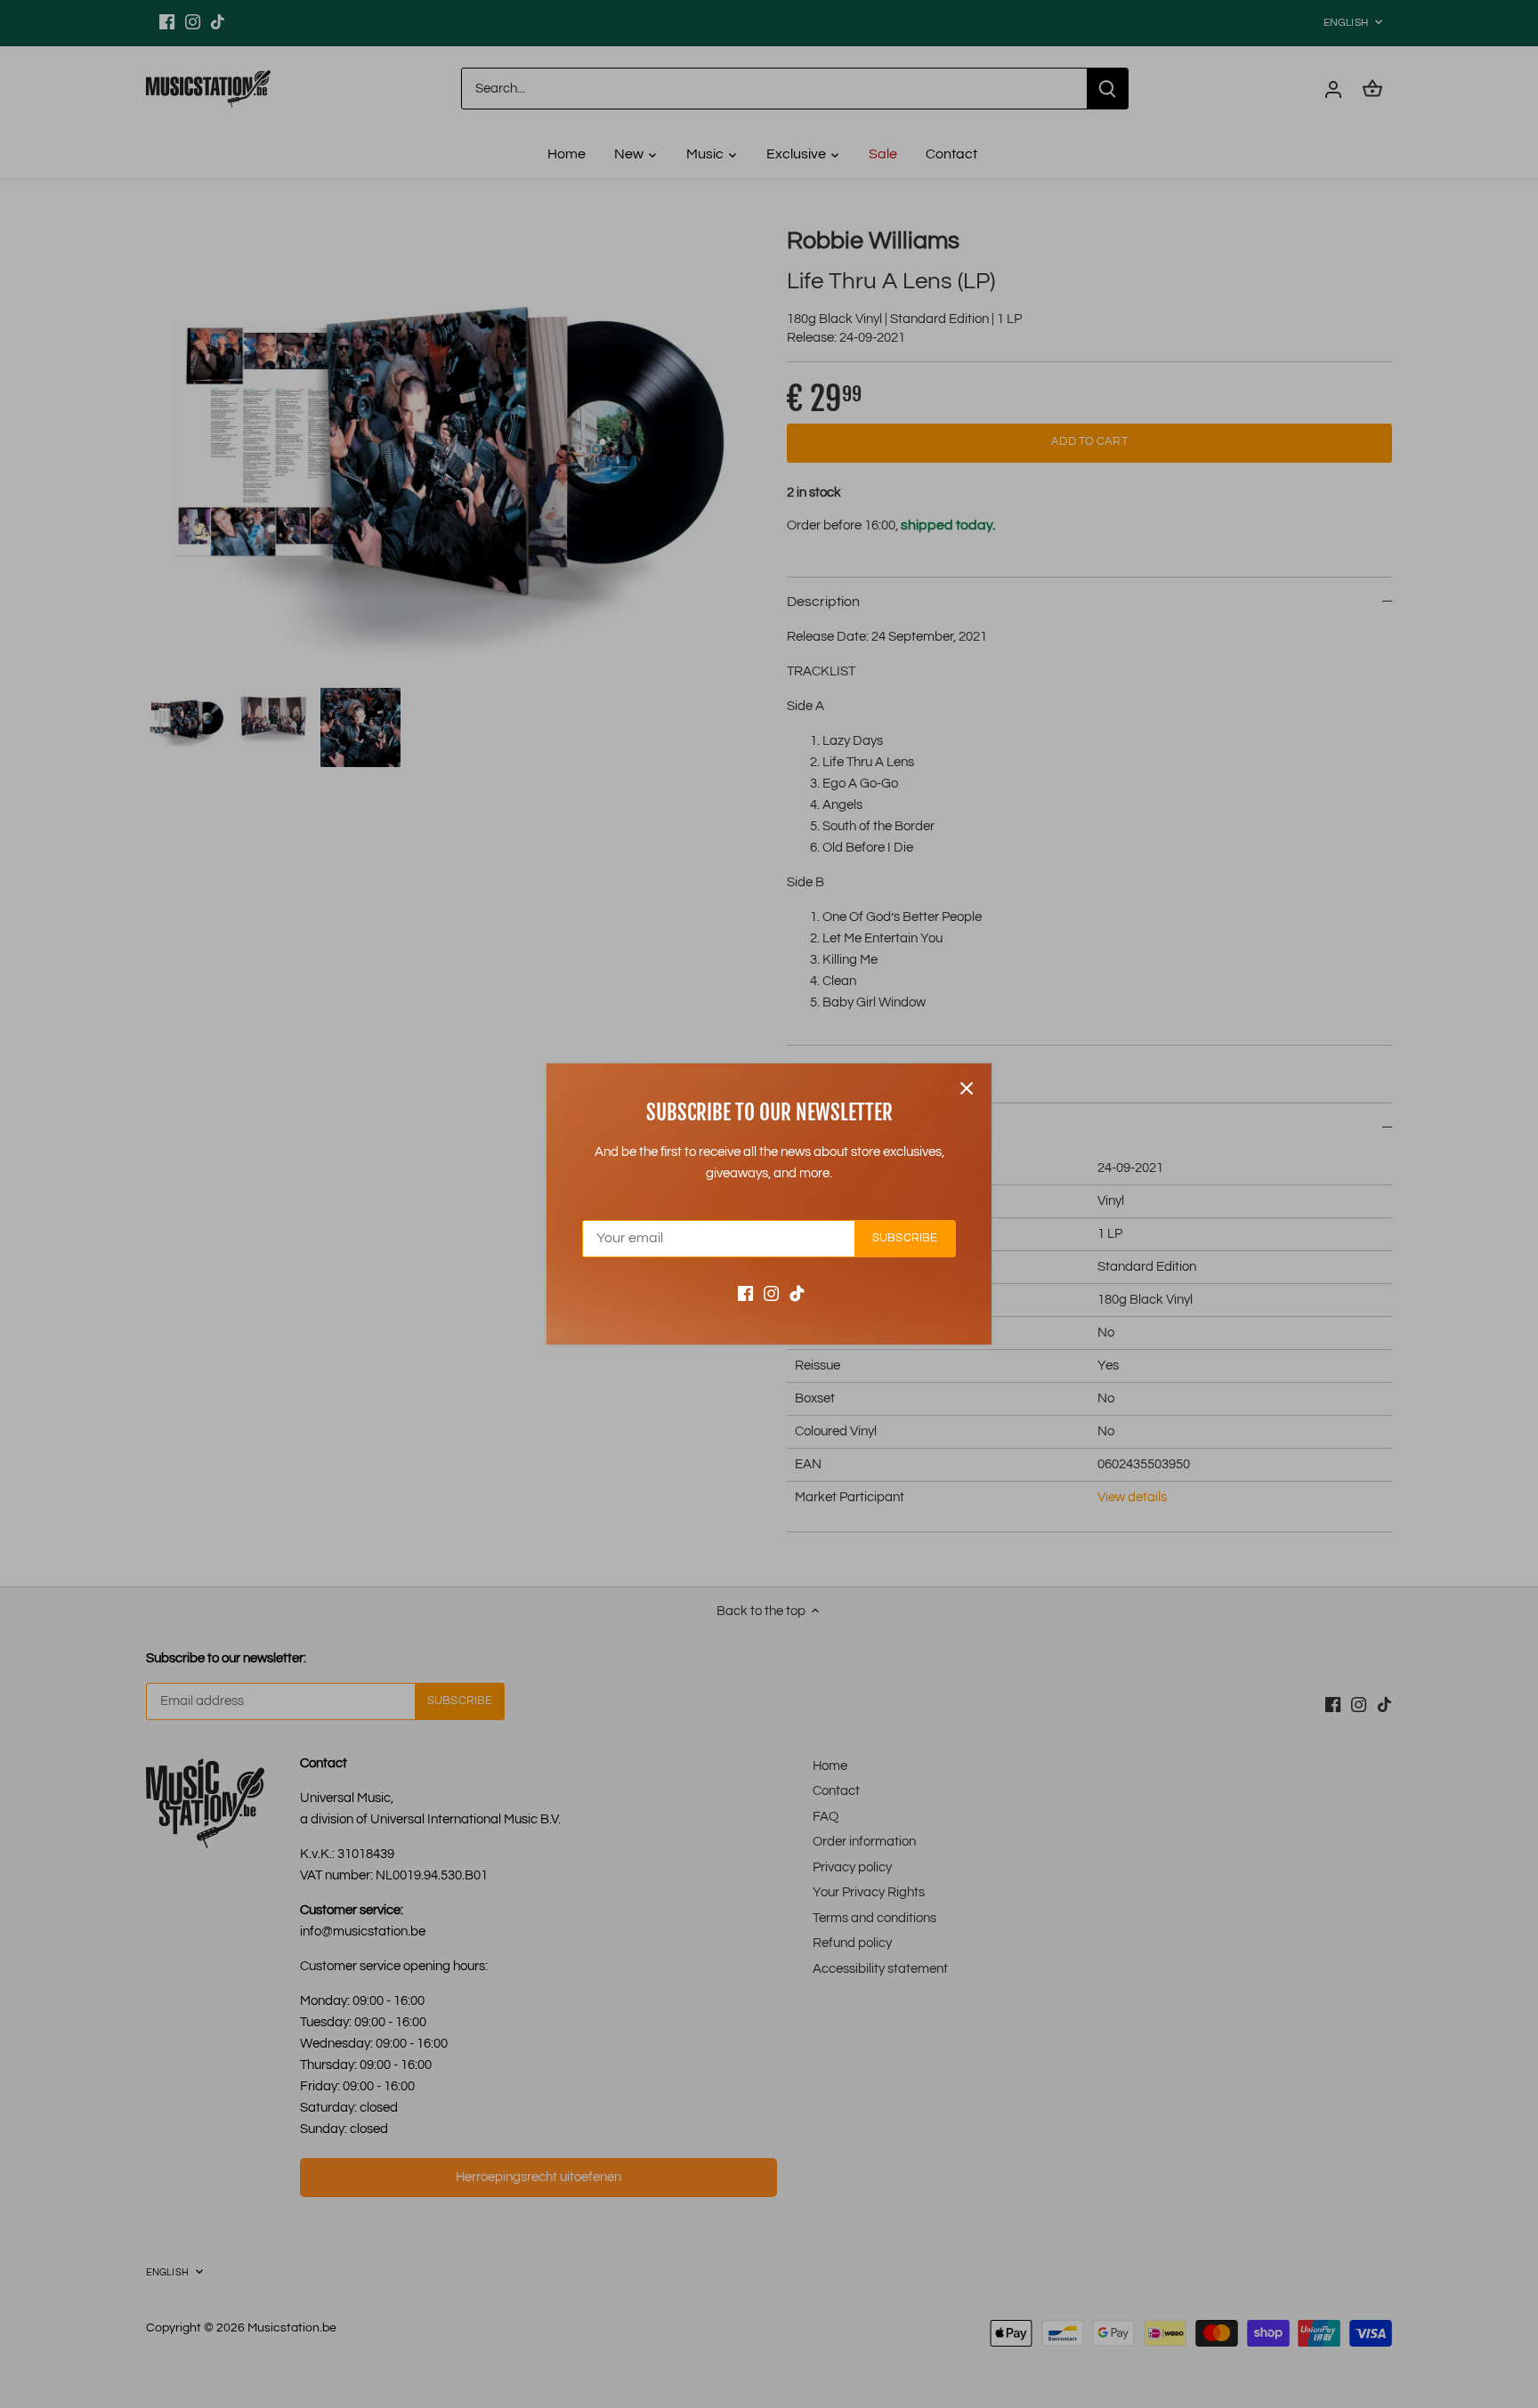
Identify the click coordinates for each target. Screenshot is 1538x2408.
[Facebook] (745, 1293)
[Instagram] (771, 1293)
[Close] (967, 1088)
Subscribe (905, 1238)
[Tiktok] (797, 1293)
